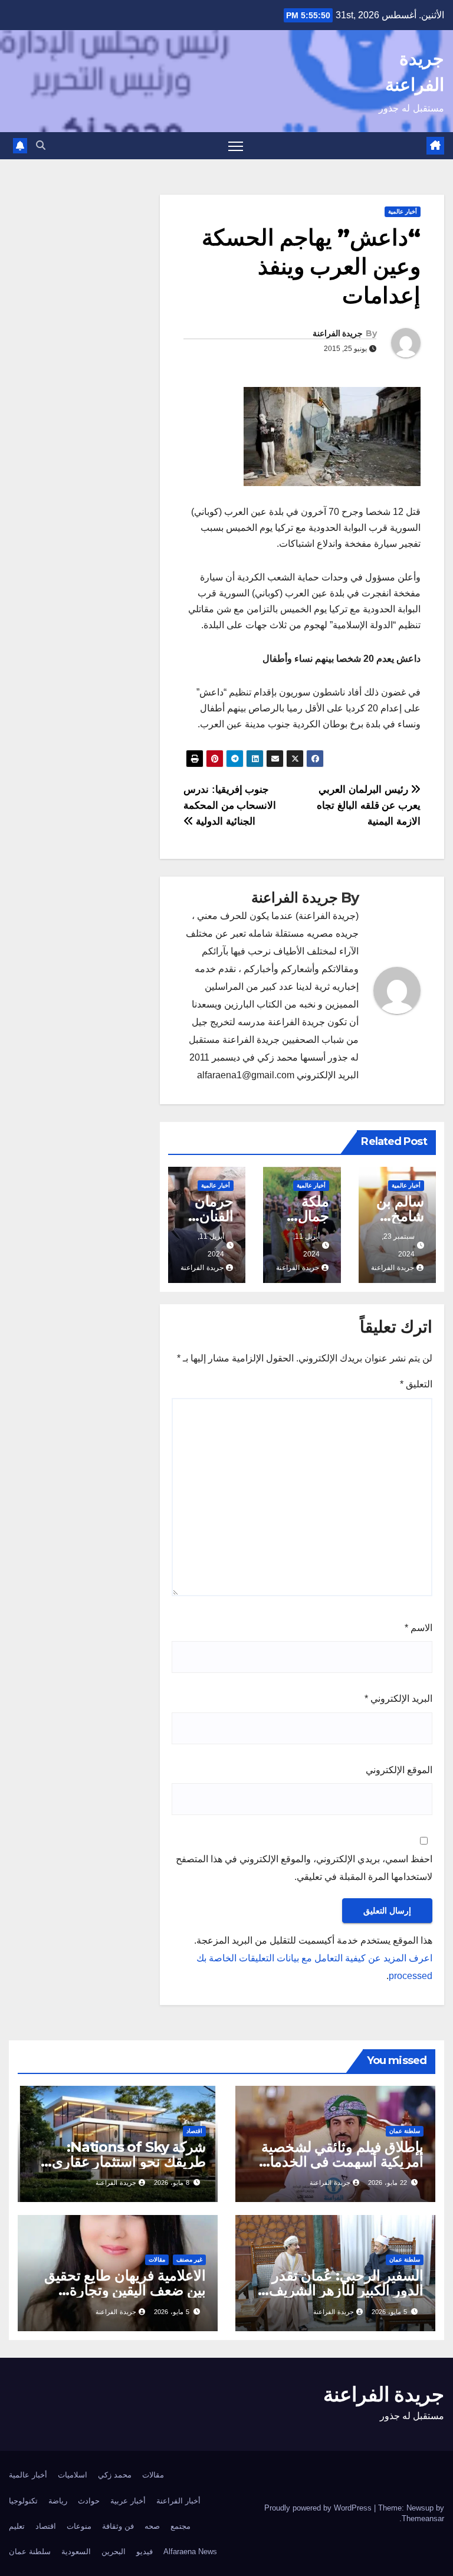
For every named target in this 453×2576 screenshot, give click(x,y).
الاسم (418, 1628)
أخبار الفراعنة (178, 2501)
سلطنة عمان (405, 2131)
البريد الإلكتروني (398, 1699)
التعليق (416, 1384)
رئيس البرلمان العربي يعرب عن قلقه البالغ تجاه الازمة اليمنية (369, 805)
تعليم (17, 2526)
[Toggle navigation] (236, 146)
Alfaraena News (190, 2552)
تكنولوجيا (23, 2501)
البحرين (114, 2552)
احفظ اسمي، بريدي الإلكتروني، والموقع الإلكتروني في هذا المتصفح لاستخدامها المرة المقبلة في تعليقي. (304, 1868)
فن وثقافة (118, 2526)
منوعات (79, 2526)
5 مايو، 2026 (389, 2312)
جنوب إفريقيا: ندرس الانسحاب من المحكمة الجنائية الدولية (230, 805)
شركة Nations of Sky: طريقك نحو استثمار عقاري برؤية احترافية (129, 2162)
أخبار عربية (128, 2501)
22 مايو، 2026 (388, 2183)
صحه (152, 2526)
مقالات (157, 2260)
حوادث (89, 2501)
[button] (41, 145)
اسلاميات (73, 2475)
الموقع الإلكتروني (399, 1770)
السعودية (76, 2552)
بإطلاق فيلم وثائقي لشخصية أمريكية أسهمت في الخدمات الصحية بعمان (340, 2162)
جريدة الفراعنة (338, 333)
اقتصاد (194, 2131)
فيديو (145, 2552)
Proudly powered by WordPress (319, 2508)
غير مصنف (189, 2260)
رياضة (58, 2501)
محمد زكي (115, 2475)
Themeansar (423, 2518)
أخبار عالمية (403, 211)
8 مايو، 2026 (172, 2183)
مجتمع (180, 2526)
